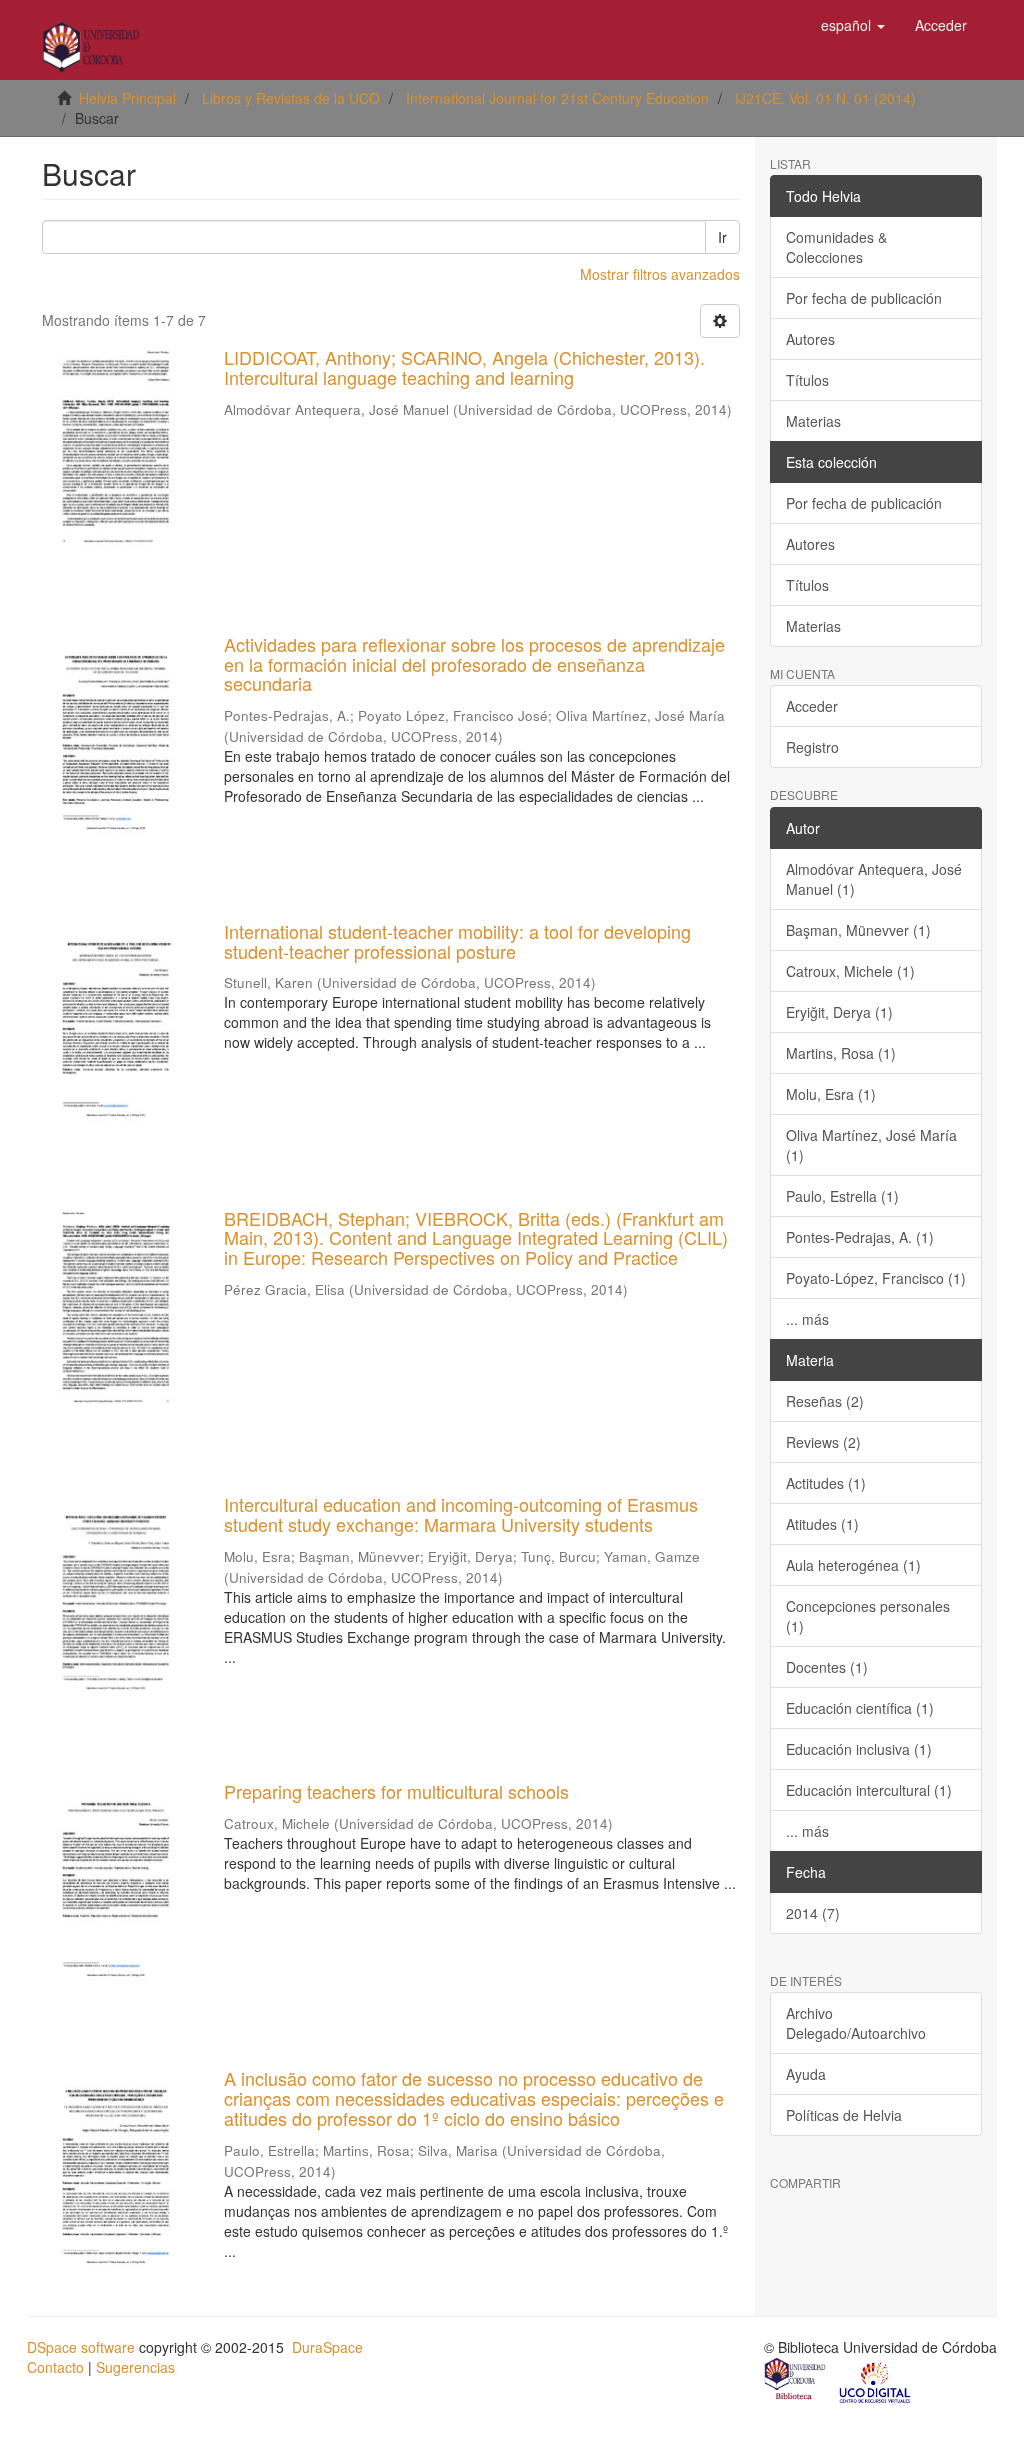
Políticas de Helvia (844, 2115)
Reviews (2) (823, 1442)
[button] (853, 25)
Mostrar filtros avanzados (660, 274)
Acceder (812, 706)
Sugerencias (135, 2367)
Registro (812, 747)
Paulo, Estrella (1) (842, 1196)
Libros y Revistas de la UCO (291, 98)
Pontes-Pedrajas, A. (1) (860, 1237)
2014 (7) (813, 1913)
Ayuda (806, 2074)
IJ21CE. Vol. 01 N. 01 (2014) (825, 98)
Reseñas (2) (825, 1401)
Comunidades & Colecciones (836, 247)
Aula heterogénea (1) (853, 1565)
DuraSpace (327, 2347)
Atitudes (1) (822, 1524)
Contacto (55, 2367)
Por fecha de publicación (864, 298)
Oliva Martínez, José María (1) (871, 1145)
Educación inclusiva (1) (859, 1749)
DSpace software (81, 2347)
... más (807, 1319)
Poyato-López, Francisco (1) (876, 1278)
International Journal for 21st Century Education (557, 98)
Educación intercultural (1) (869, 1790)
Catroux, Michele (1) (850, 971)
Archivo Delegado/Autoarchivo (856, 2023)
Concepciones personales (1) (868, 1616)
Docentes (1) (827, 1667)
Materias (813, 421)
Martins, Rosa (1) (841, 1053)
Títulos (807, 380)
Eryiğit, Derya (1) (839, 1012)
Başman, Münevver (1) (858, 930)
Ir (722, 237)
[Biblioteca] (796, 2381)
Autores (810, 339)
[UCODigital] (876, 2381)
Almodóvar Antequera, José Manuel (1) (874, 879)
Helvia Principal (127, 98)
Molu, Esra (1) (831, 1094)
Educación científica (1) (860, 1708)
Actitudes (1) (826, 1483)
